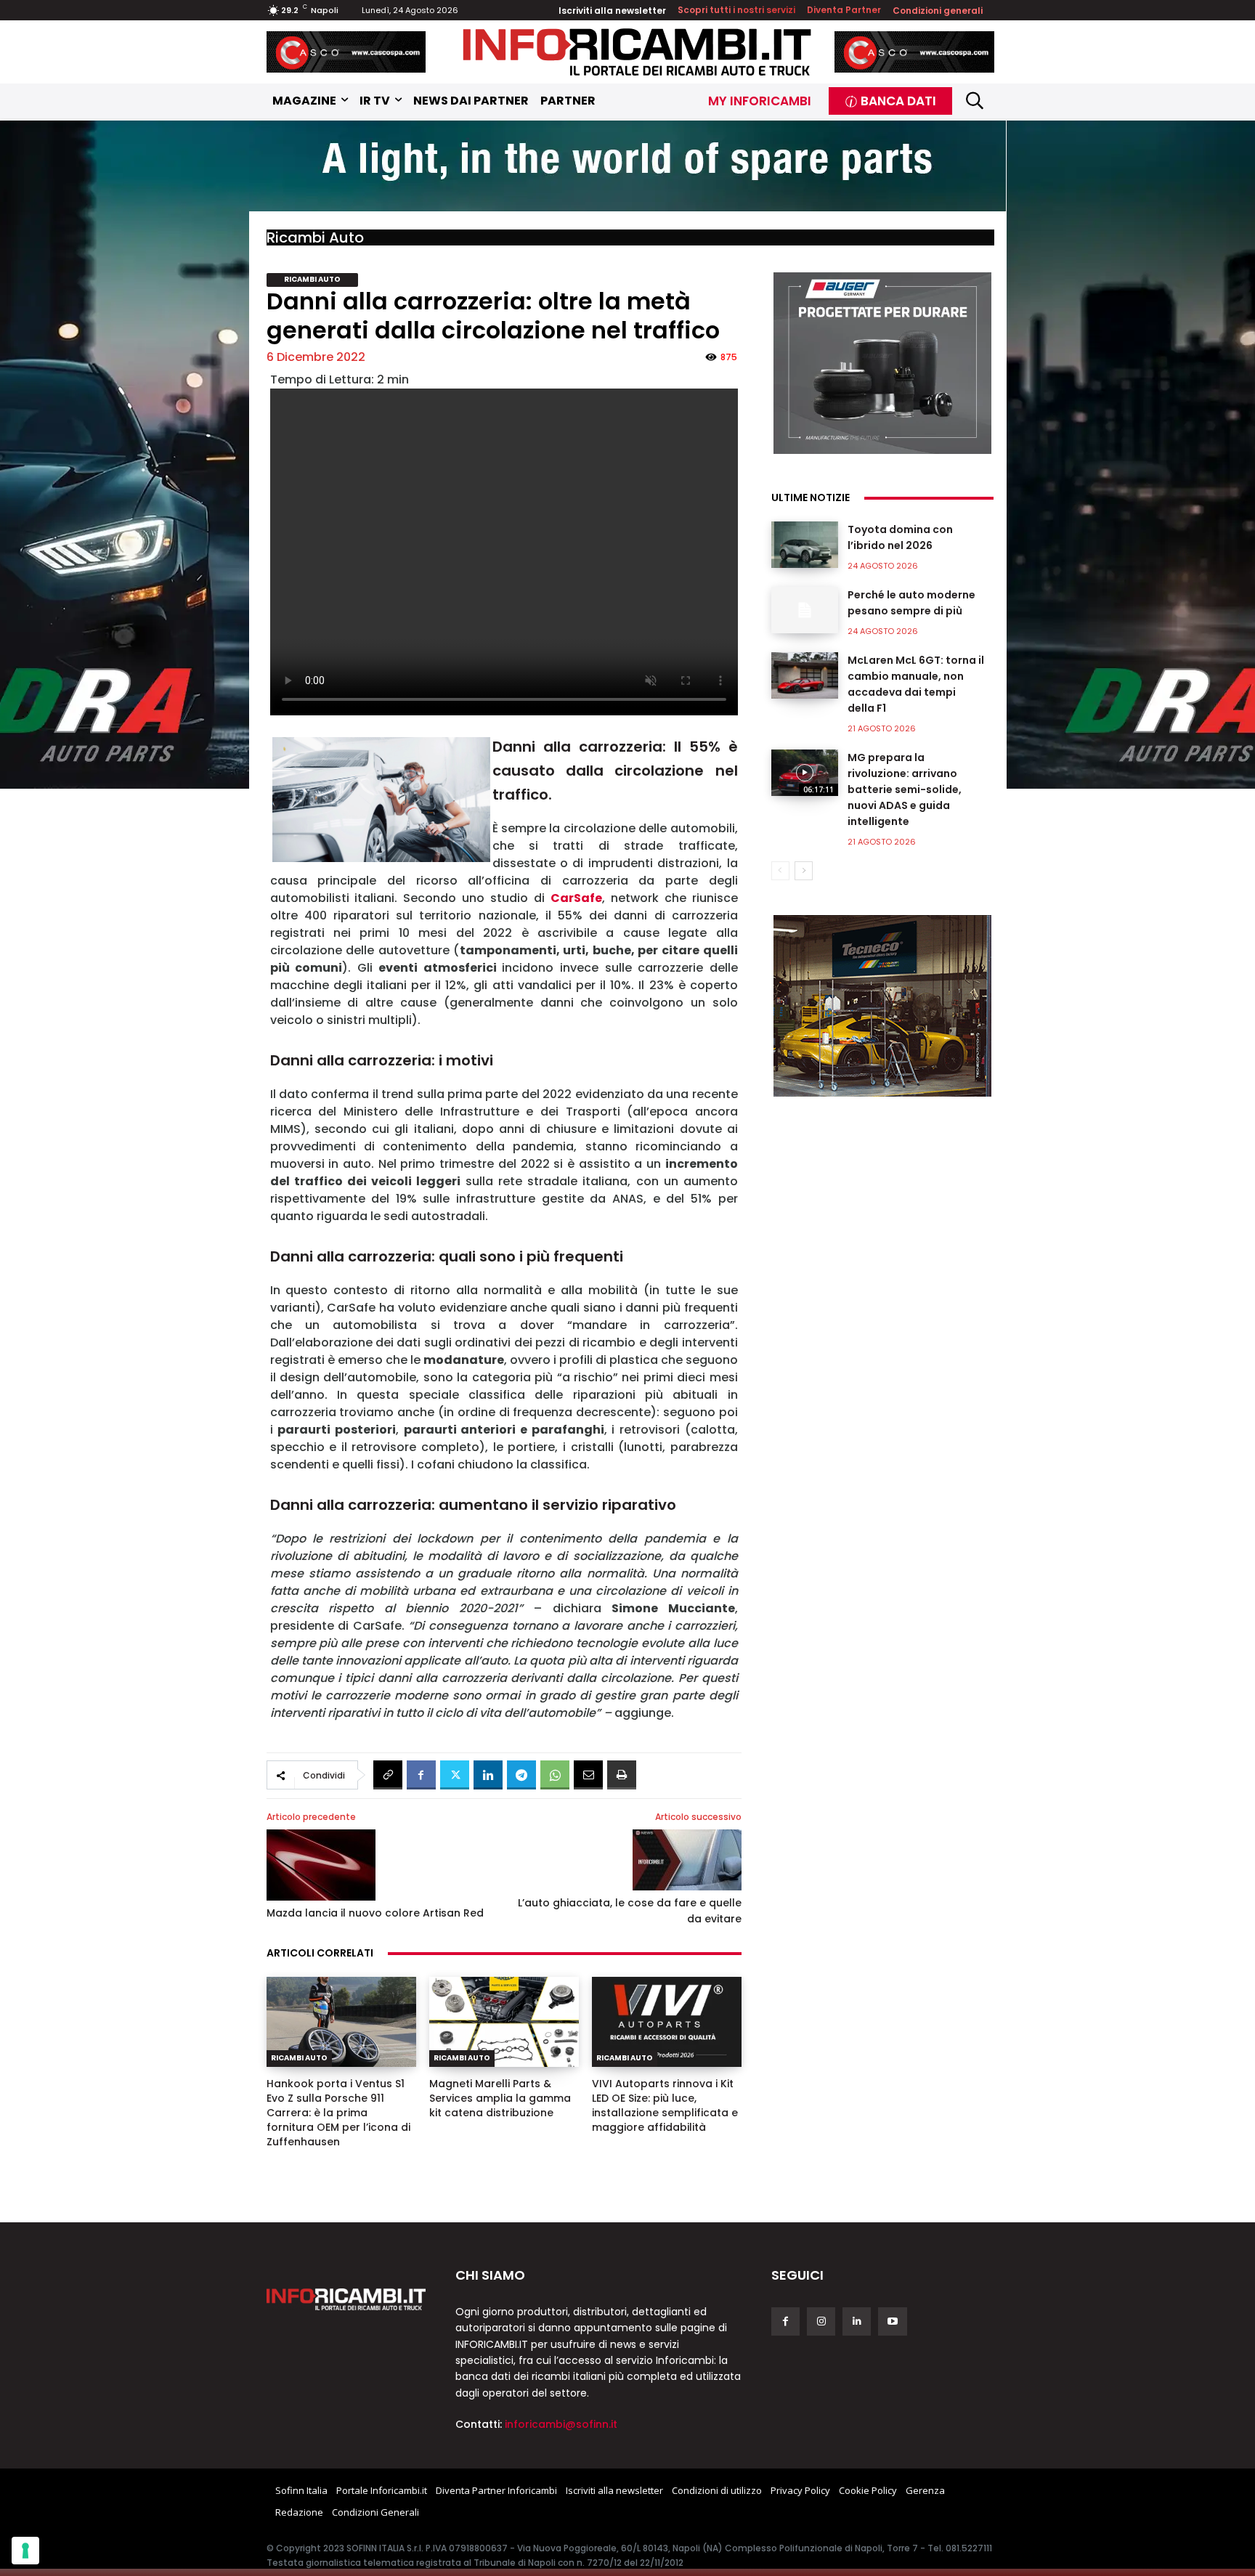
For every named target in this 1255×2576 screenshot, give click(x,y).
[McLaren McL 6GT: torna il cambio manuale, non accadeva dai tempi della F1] (805, 675)
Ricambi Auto (315, 237)
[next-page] (804, 871)
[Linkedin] (488, 1775)
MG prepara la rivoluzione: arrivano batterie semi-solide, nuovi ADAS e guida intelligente (905, 789)
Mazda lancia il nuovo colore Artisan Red (375, 1913)
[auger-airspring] (882, 363)
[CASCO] (346, 52)
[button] (975, 101)
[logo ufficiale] (346, 2299)
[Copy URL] (388, 1775)
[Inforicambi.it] (637, 52)
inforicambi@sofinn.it (561, 2424)
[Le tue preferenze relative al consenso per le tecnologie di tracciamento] (25, 2551)
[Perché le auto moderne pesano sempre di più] (805, 610)
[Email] (588, 1775)
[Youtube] (892, 2321)
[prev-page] (780, 871)
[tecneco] (882, 1006)
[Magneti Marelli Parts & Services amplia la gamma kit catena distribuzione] (504, 2022)
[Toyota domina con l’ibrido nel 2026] (805, 545)
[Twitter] (455, 1775)
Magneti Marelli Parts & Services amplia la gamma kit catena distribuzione (500, 2098)
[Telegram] (521, 1775)
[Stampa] (622, 1775)
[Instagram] (821, 2321)
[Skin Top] (627, 167)
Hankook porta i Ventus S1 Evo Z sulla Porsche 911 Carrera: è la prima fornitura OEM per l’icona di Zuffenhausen (338, 2113)
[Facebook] (421, 1775)
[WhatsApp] (555, 1775)
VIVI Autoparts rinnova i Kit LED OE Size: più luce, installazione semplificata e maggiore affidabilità (665, 2105)
